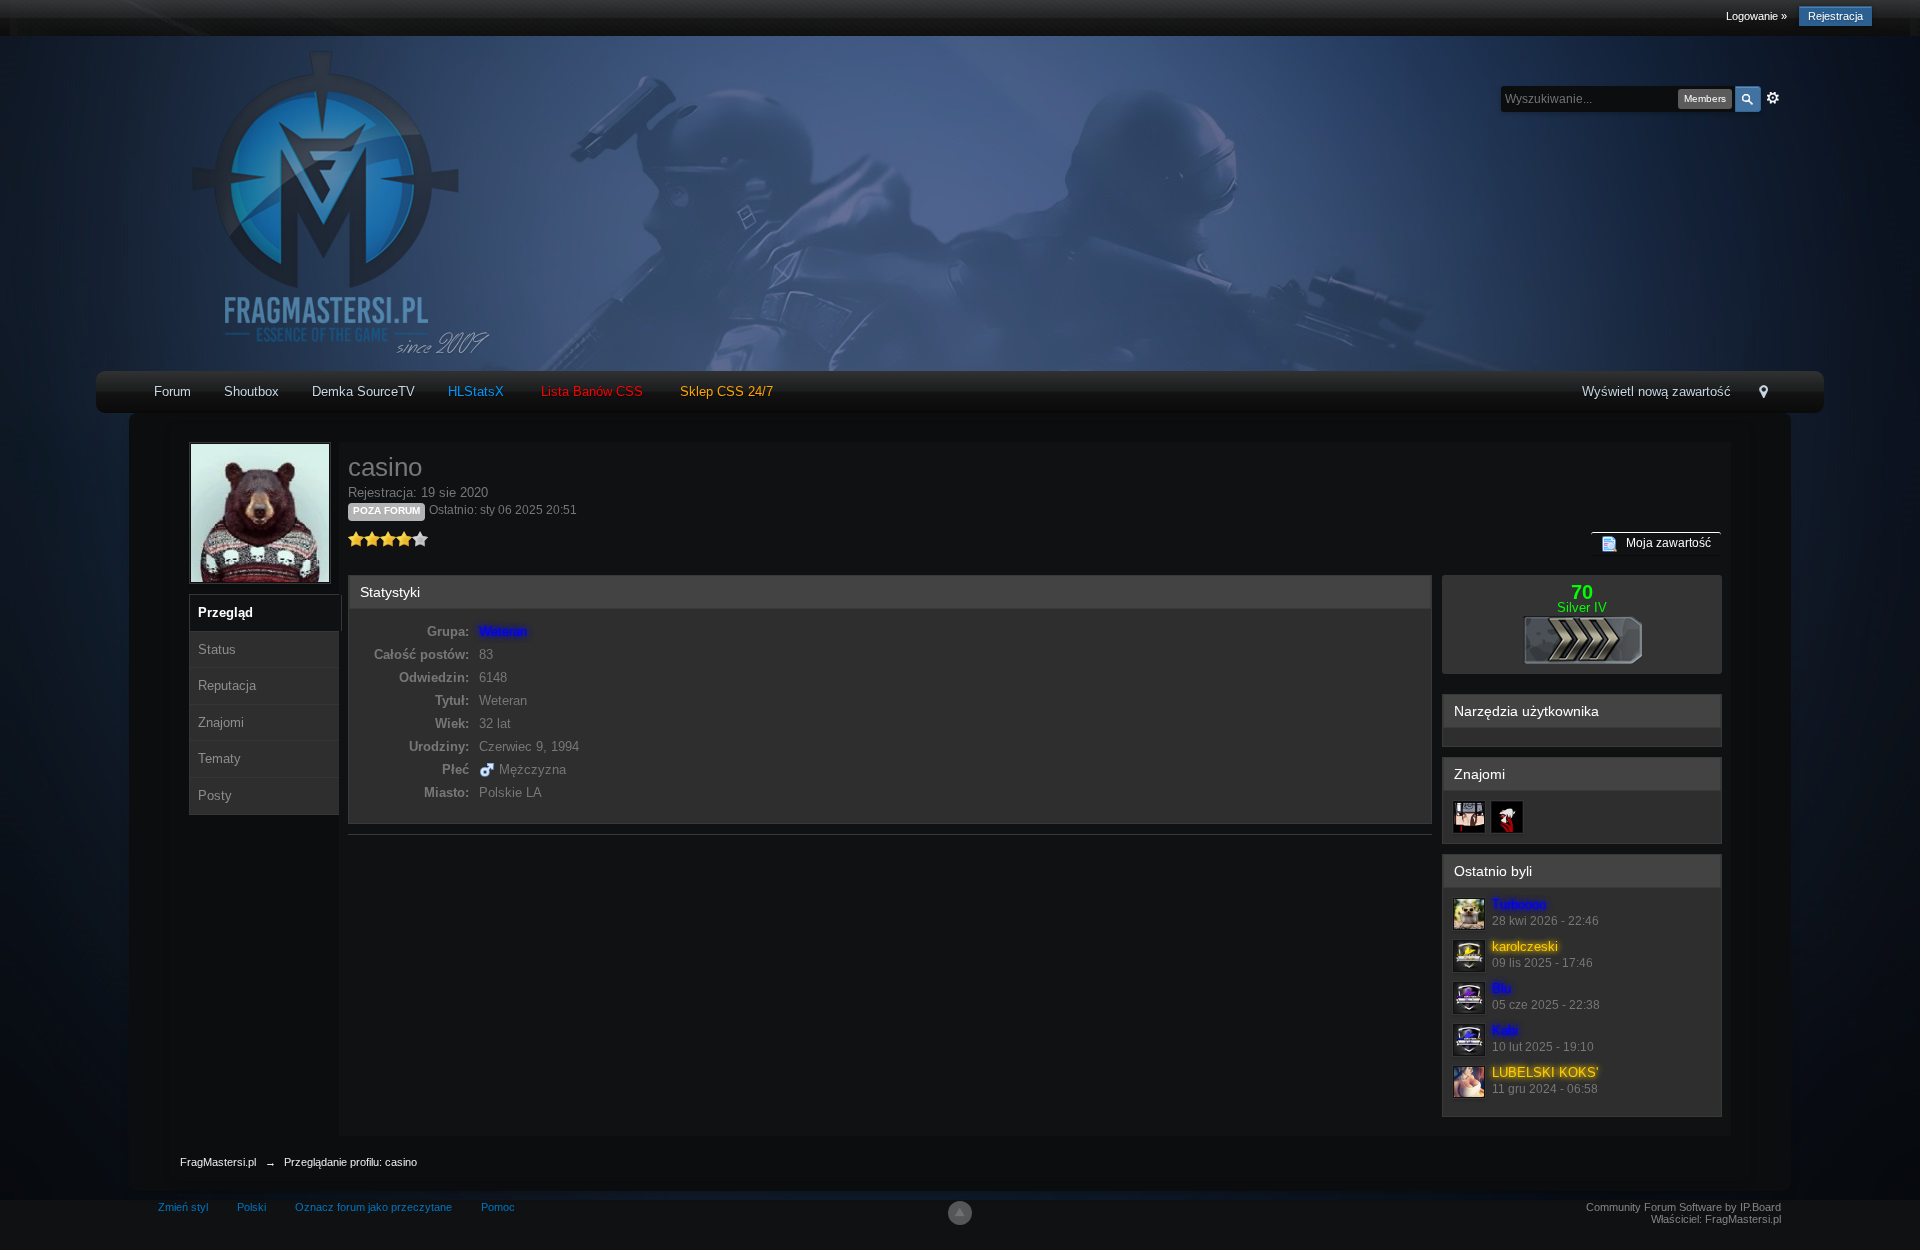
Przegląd (225, 612)
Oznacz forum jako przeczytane (373, 1207)
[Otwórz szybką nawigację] (1763, 393)
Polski (251, 1207)
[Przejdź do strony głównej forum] (319, 202)
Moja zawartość (1664, 543)
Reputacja (227, 685)
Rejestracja (1835, 16)
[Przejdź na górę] (960, 1213)
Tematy (219, 758)
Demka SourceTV (363, 391)
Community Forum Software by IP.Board (1683, 1207)
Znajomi (221, 722)
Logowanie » (1756, 16)
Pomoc (498, 1207)
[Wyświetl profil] (1469, 914)
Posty (215, 795)
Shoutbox (251, 391)
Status (217, 649)
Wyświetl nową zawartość (1656, 391)
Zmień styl (183, 1207)
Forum (172, 391)
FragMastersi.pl (218, 1162)
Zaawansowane (1773, 98)
